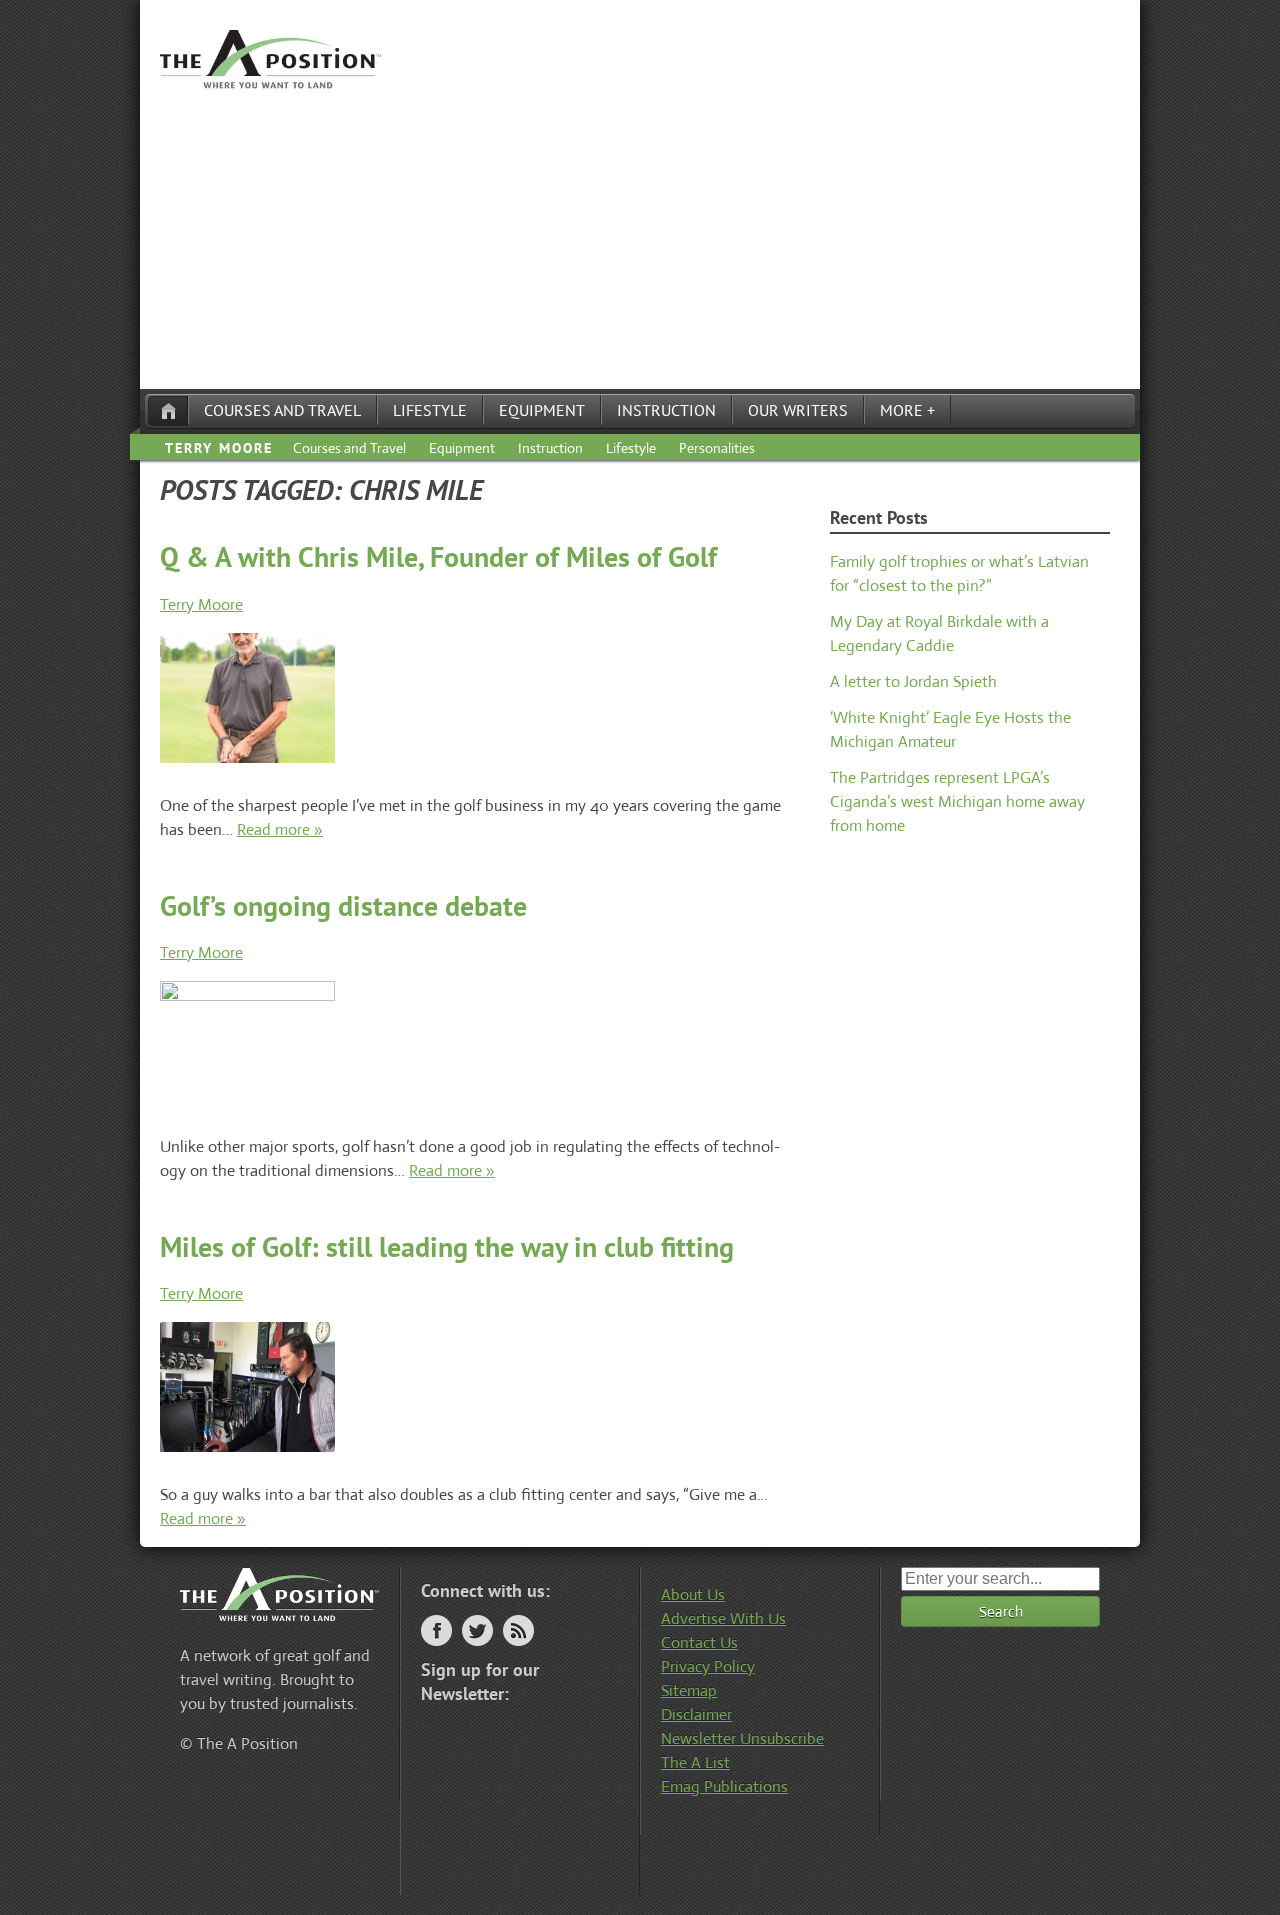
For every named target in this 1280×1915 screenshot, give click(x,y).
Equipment (542, 410)
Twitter (477, 1630)
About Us (693, 1594)
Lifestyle (430, 410)
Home (168, 411)
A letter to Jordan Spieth (913, 681)
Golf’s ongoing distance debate (343, 905)
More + (907, 410)
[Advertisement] (640, 239)
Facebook (436, 1630)
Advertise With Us (723, 1618)
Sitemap (689, 1690)
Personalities (717, 448)
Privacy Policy (708, 1666)
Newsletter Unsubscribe (742, 1738)
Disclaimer (696, 1714)
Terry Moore (219, 448)
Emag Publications (724, 1786)
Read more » (280, 829)
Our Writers (798, 410)
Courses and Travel (282, 410)
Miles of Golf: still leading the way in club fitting (447, 1246)
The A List (695, 1762)
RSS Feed (518, 1630)
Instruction (666, 410)
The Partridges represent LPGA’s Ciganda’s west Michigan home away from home (957, 801)
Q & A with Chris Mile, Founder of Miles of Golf (438, 556)
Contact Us (699, 1642)
